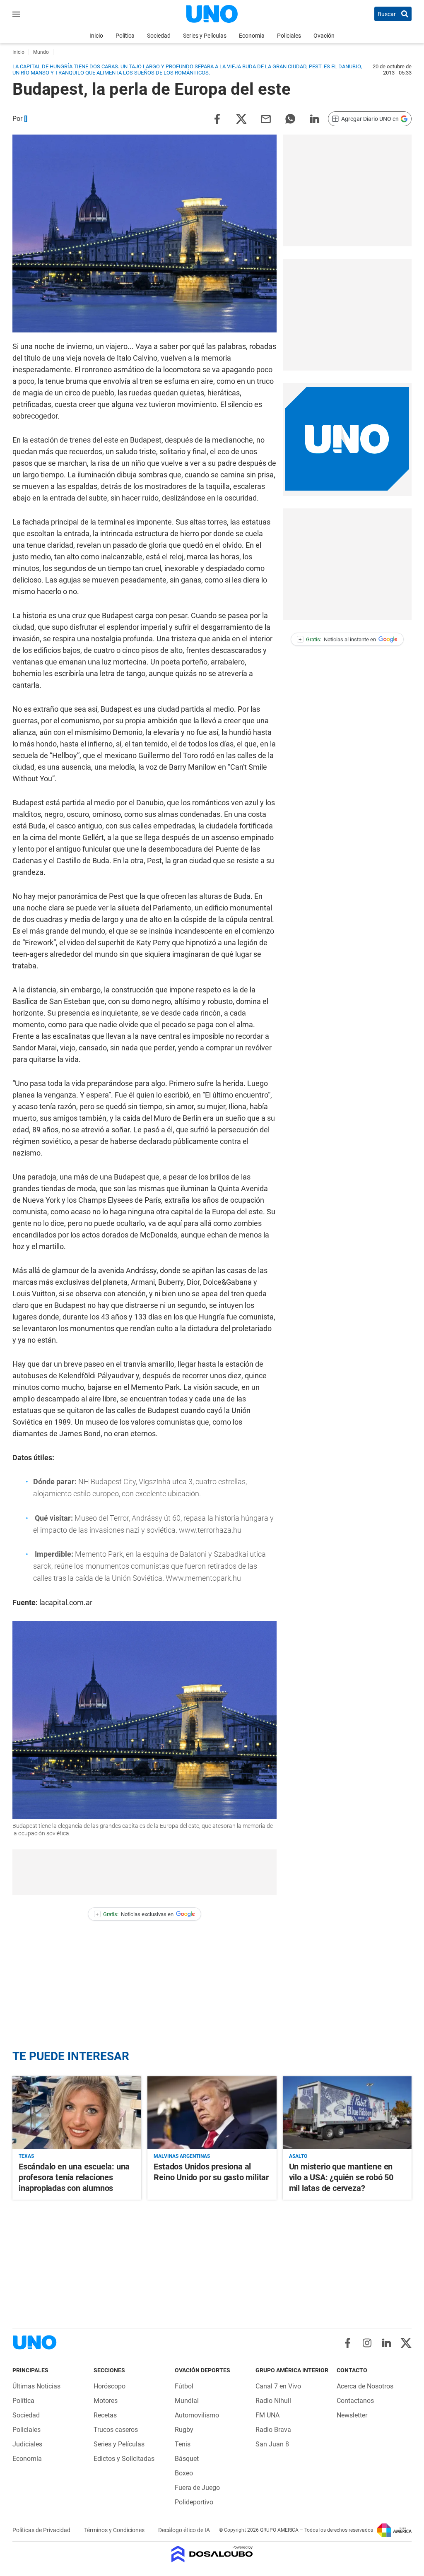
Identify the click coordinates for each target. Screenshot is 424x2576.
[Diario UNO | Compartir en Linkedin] (315, 118)
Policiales (289, 36)
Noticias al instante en (337, 639)
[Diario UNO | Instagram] (367, 2343)
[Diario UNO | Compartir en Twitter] (241, 118)
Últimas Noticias (36, 2386)
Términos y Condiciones (115, 2530)
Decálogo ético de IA (184, 2530)
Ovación (324, 36)
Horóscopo (110, 2386)
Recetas (105, 2415)
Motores (106, 2401)
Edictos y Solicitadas (124, 2459)
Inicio (96, 36)
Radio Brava (273, 2430)
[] (26, 119)
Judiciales (27, 2444)
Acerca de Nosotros (365, 2386)
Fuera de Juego (197, 2488)
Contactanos (355, 2401)
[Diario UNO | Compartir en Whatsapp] (290, 118)
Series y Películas (205, 36)
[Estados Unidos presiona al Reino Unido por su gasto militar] (212, 2113)
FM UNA (267, 2415)
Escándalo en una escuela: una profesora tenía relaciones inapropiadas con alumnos (74, 2177)
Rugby (184, 2430)
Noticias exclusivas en (135, 1914)
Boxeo (184, 2473)
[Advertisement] (347, 190)
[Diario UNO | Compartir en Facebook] (217, 118)
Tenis (183, 2444)
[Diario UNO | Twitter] (406, 2343)
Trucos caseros (116, 2430)
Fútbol (184, 2386)
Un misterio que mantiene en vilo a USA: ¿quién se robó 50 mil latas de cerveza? (341, 2177)
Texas (26, 2156)
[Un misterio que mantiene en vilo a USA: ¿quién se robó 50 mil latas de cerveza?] (347, 2113)
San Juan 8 (272, 2444)
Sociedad (159, 36)
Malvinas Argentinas (182, 2156)
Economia (252, 36)
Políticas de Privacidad (42, 2530)
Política (125, 36)
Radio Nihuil (273, 2401)
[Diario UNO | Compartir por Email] (266, 118)
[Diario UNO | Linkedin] (387, 2343)
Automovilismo (197, 2415)
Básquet (187, 2459)
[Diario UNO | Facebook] (348, 2343)
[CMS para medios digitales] (212, 2555)
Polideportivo (194, 2502)
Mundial (187, 2401)
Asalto (298, 2156)
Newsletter (352, 2415)
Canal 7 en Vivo (278, 2386)
